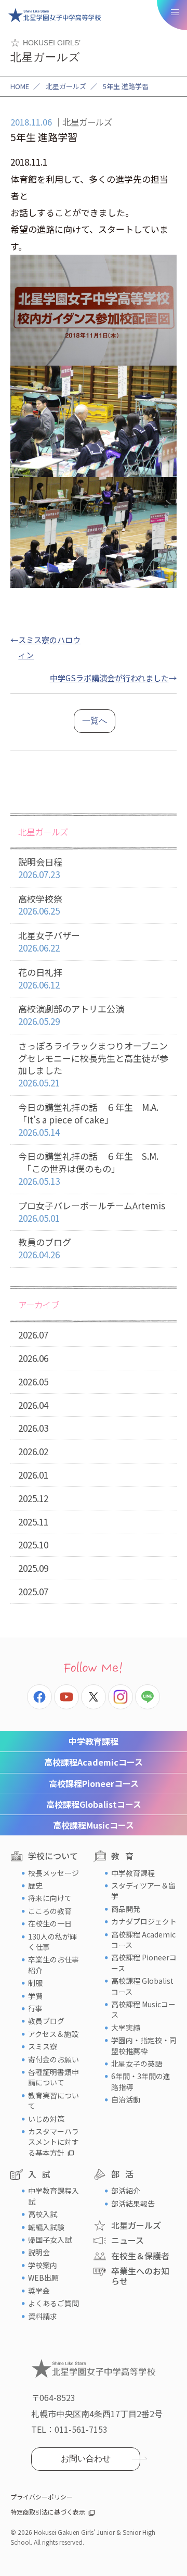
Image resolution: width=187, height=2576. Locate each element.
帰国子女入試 (50, 2240)
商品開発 (126, 1909)
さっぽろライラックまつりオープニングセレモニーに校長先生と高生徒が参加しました (93, 1064)
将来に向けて (50, 1898)
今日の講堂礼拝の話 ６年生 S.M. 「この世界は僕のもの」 (88, 1168)
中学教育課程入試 (54, 2196)
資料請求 (43, 2316)
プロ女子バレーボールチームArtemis (92, 1212)
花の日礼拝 (40, 978)
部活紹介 (126, 2191)
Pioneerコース (94, 1783)
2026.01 (33, 1475)
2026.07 (33, 1335)
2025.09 (33, 1568)
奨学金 (39, 2291)
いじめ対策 (46, 2119)
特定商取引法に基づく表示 (48, 2512)
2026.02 (33, 1451)
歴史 (35, 1885)
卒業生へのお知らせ (140, 2276)
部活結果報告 (133, 2204)
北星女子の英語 (137, 2064)
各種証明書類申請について (54, 2077)
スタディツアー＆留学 (143, 1891)
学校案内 (43, 2265)
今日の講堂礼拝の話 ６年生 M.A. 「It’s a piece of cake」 (88, 1120)
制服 (35, 1983)
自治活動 (126, 2099)
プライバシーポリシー (42, 2497)
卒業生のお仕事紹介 (54, 1965)
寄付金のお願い (54, 2059)
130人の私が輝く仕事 (52, 1942)
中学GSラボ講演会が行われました (109, 678)
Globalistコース (94, 1804)
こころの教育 (50, 1911)
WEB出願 (43, 2278)
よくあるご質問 (54, 2303)
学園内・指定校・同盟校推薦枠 (144, 2045)
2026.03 (33, 1428)
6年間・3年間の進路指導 (141, 2081)
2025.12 (33, 1498)
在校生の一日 (50, 1923)
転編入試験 (46, 2227)
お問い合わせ (86, 2459)
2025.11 (33, 1522)
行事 (35, 2008)
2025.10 (33, 1545)
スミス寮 (43, 2046)
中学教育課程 (94, 1741)
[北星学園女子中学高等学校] (55, 15)
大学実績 (126, 2028)
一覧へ (95, 721)
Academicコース (94, 1762)
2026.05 (33, 1381)
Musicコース (94, 1825)
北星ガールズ (66, 86)
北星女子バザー (49, 941)
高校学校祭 (40, 905)
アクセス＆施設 (53, 2034)
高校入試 (43, 2214)
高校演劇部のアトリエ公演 (71, 1015)
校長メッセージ (54, 1873)
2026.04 (33, 1405)
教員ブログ (46, 2021)
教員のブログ (45, 1248)
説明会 (39, 2252)
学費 (35, 1996)
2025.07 (33, 1591)
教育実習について (54, 2100)
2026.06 (33, 1358)
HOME (20, 86)
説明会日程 (40, 868)
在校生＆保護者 (140, 2256)
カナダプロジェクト (144, 1921)
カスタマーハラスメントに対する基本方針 (54, 2142)
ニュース (128, 2240)
